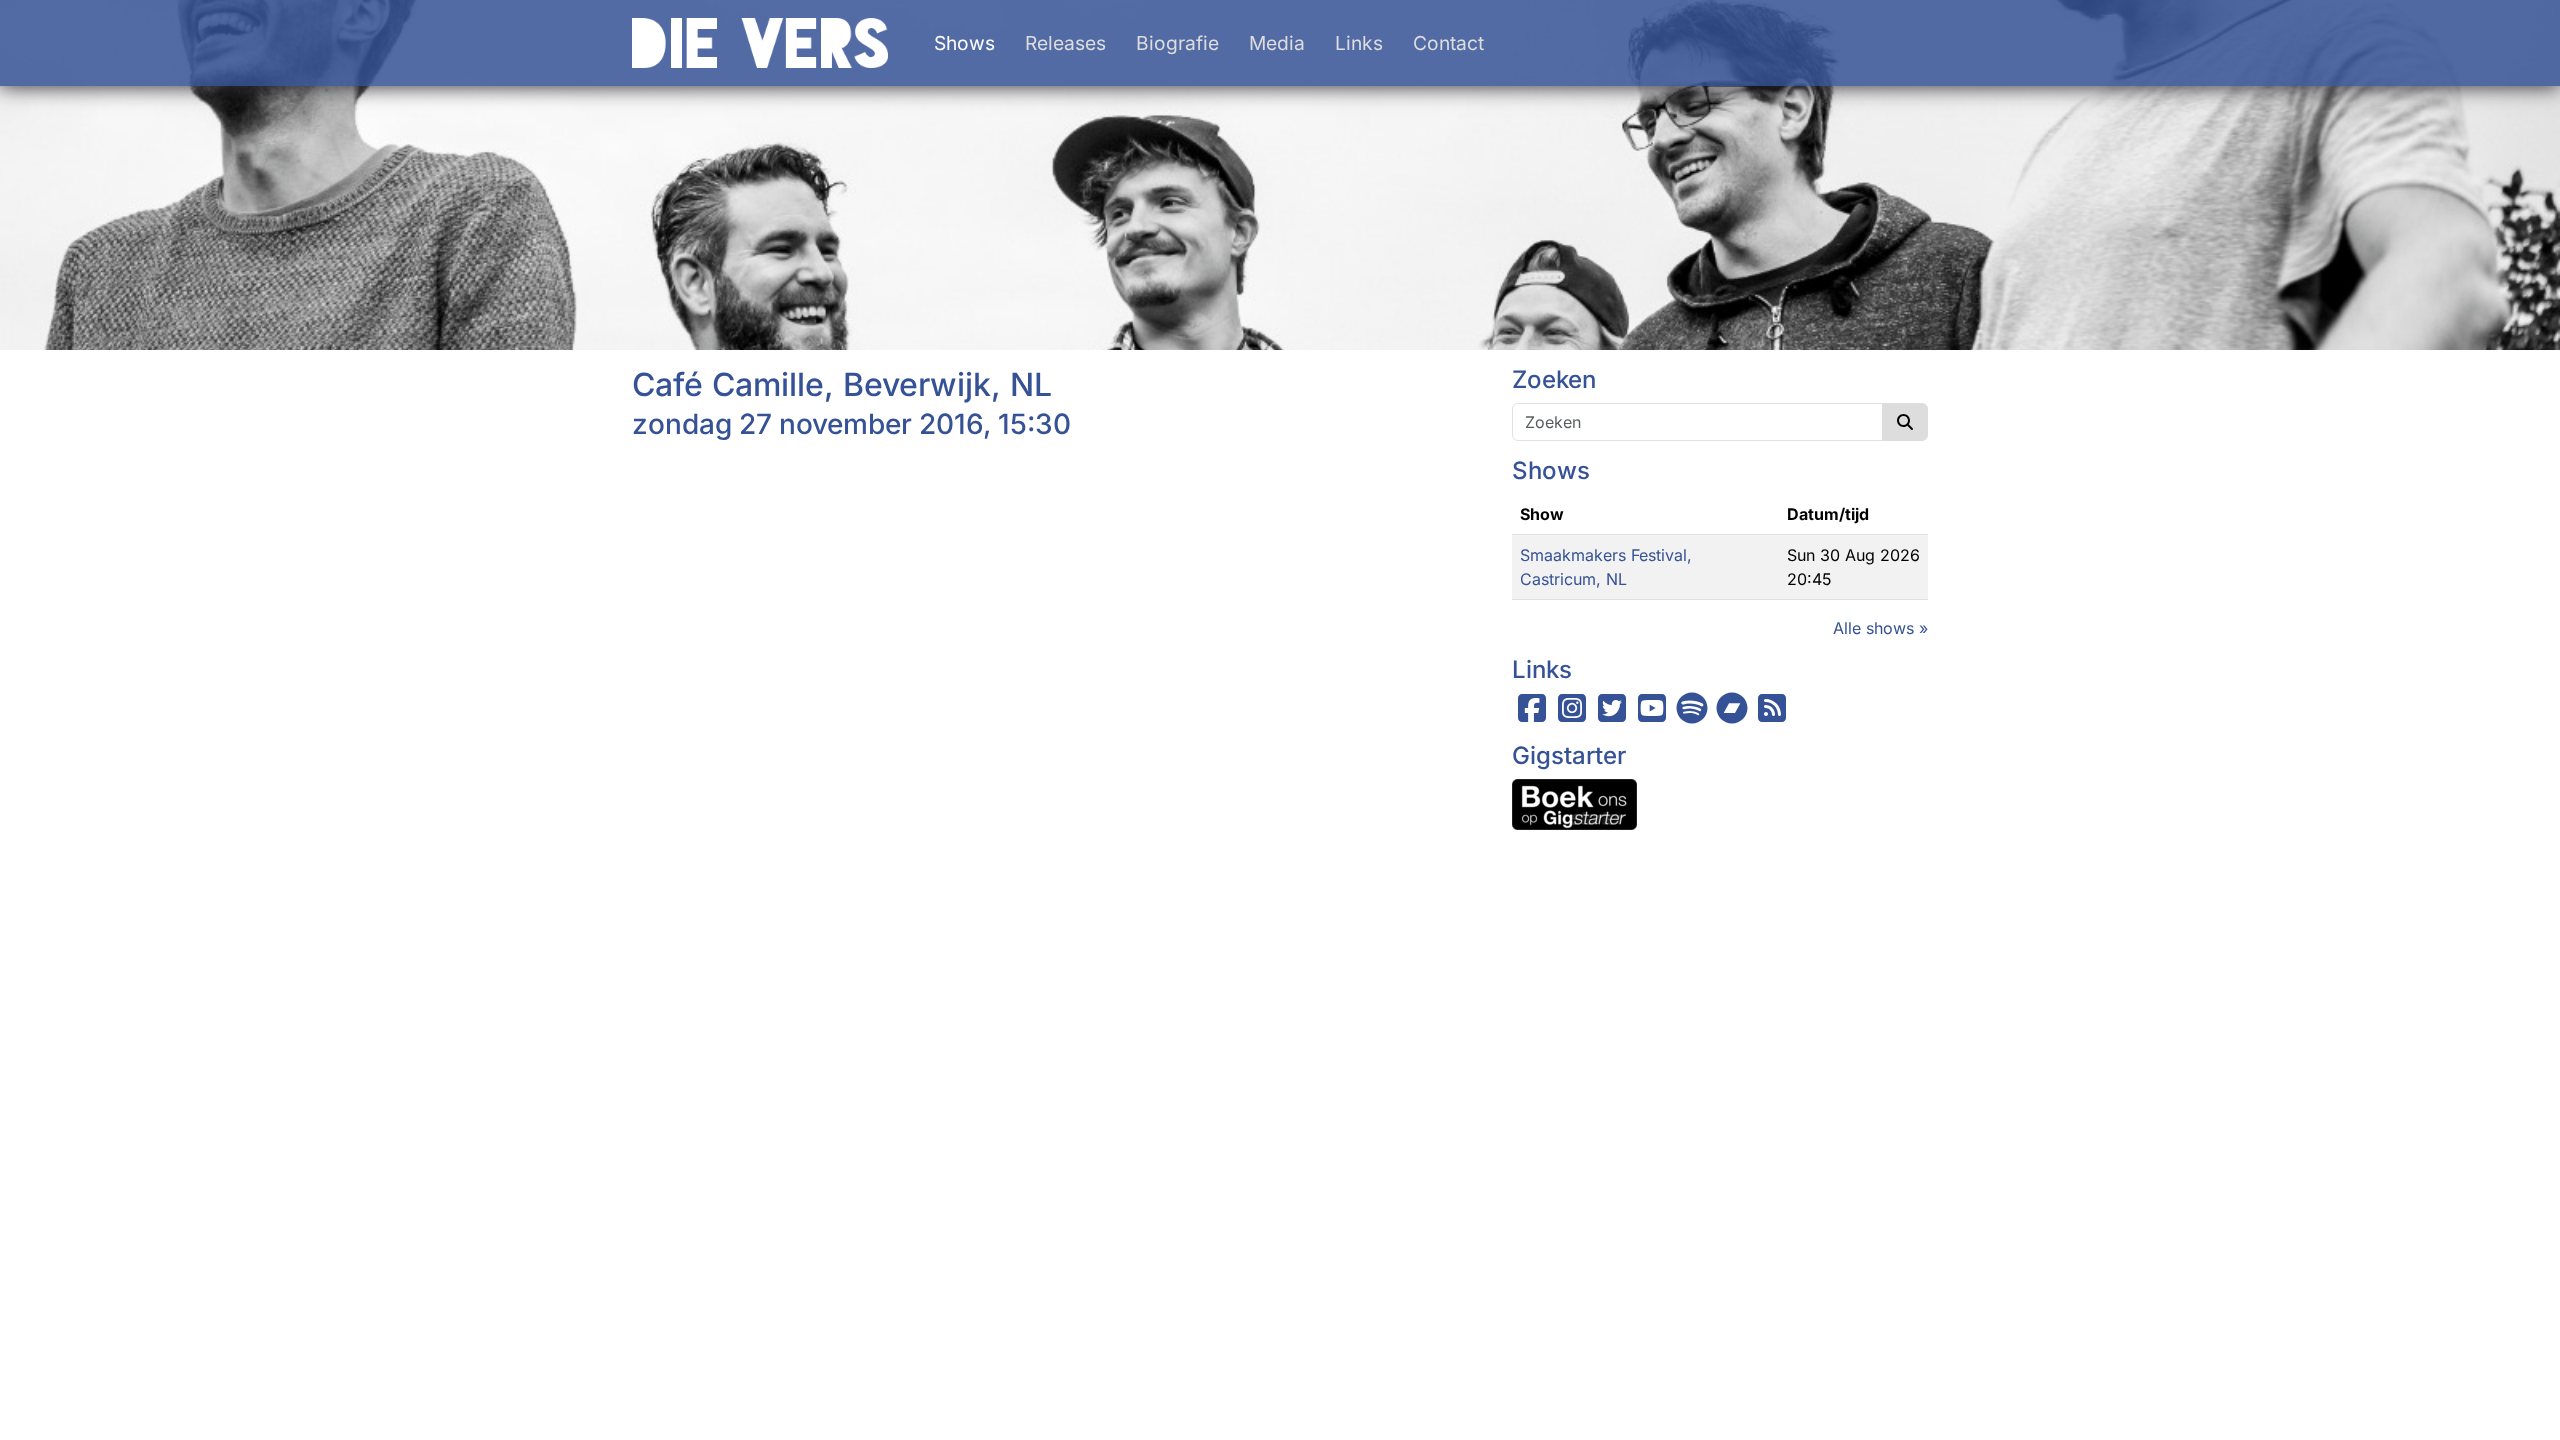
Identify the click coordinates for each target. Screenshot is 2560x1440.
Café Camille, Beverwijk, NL (842, 384)
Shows (964, 43)
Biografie (1177, 43)
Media (1277, 43)
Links (1359, 43)
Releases (1065, 43)
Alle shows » (1880, 628)
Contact (1448, 43)
